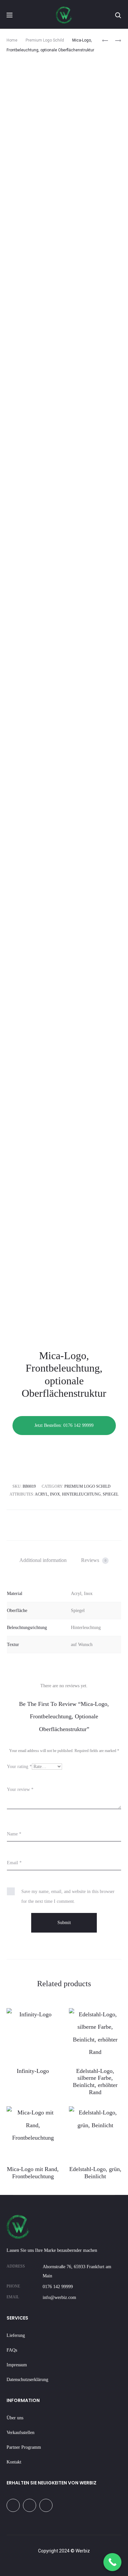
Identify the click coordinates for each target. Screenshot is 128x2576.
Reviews (94, 1560)
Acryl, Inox (47, 1494)
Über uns (15, 2418)
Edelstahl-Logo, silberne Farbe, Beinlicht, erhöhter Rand (95, 2082)
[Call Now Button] (112, 2562)
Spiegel (111, 1494)
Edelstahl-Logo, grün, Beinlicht (95, 2173)
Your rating (19, 1767)
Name (14, 1834)
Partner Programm (24, 2447)
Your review (20, 1789)
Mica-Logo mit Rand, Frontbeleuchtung (33, 2173)
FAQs (12, 2350)
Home (12, 40)
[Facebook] (13, 2505)
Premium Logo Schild (45, 40)
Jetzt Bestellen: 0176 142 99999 (64, 1425)
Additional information (43, 1560)
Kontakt (14, 2462)
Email (14, 1863)
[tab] (43, 1560)
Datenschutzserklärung (27, 2380)
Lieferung (16, 2335)
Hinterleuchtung (81, 1494)
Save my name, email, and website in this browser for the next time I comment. (68, 1896)
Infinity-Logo (33, 2071)
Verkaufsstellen (21, 2433)
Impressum (17, 2365)
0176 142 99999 (58, 2287)
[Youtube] (46, 2505)
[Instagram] (30, 2505)
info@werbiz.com (59, 2297)
